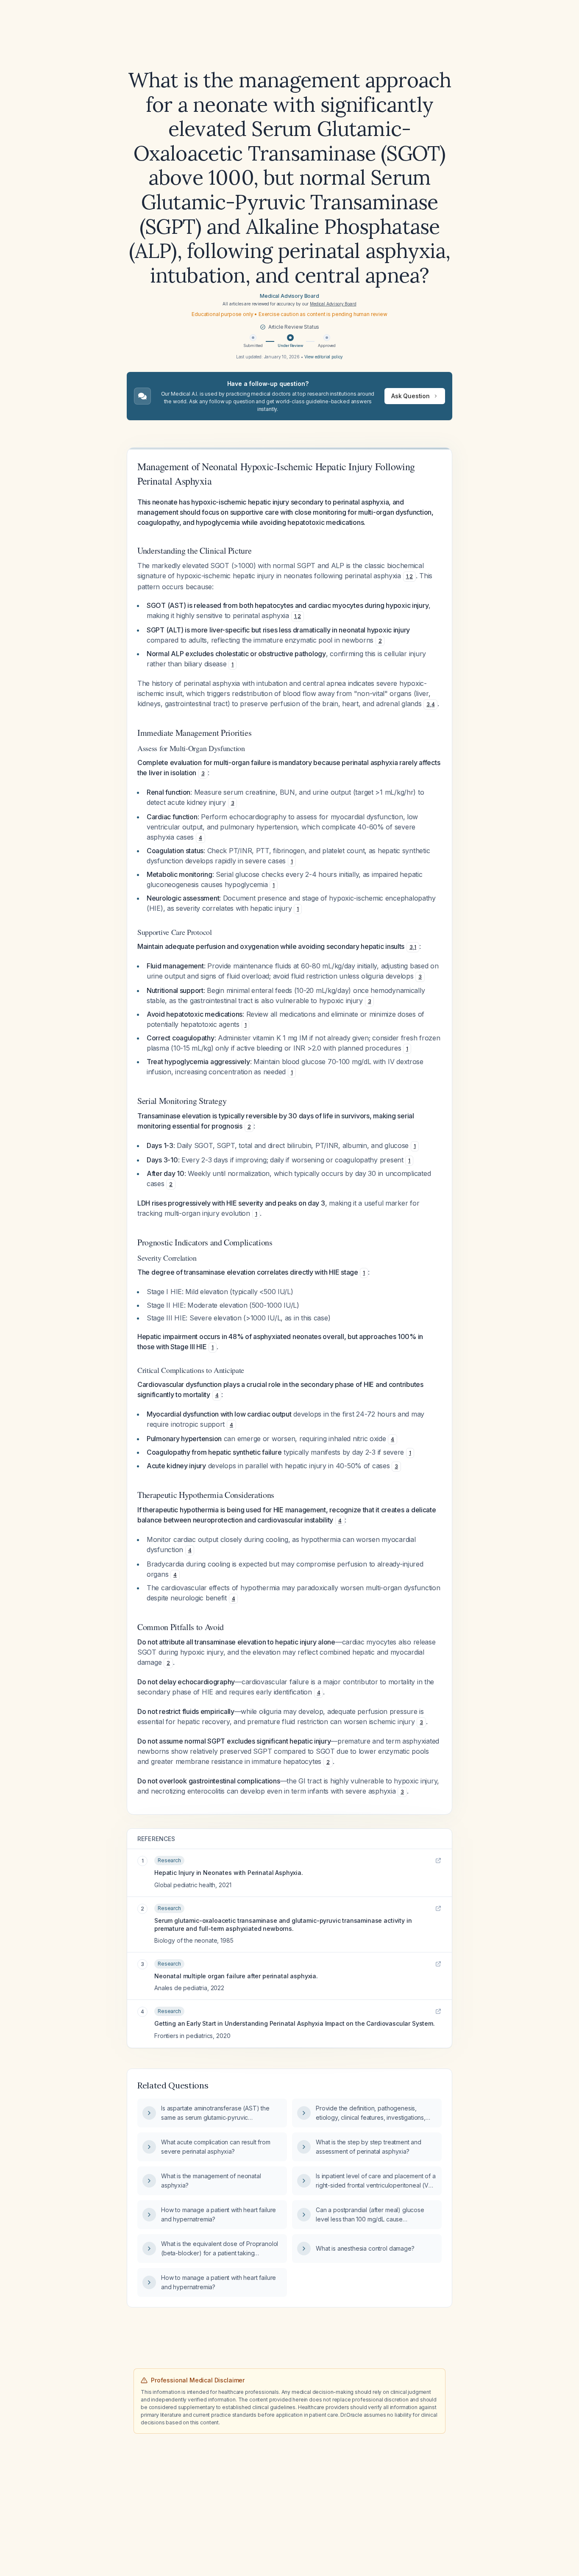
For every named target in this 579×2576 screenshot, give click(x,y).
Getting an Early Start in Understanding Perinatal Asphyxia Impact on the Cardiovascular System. (295, 2023)
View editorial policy (324, 357)
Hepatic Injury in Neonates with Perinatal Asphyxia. (229, 1873)
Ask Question (411, 396)
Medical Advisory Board (289, 296)
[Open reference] (438, 1861)
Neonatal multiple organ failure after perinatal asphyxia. (236, 1976)
